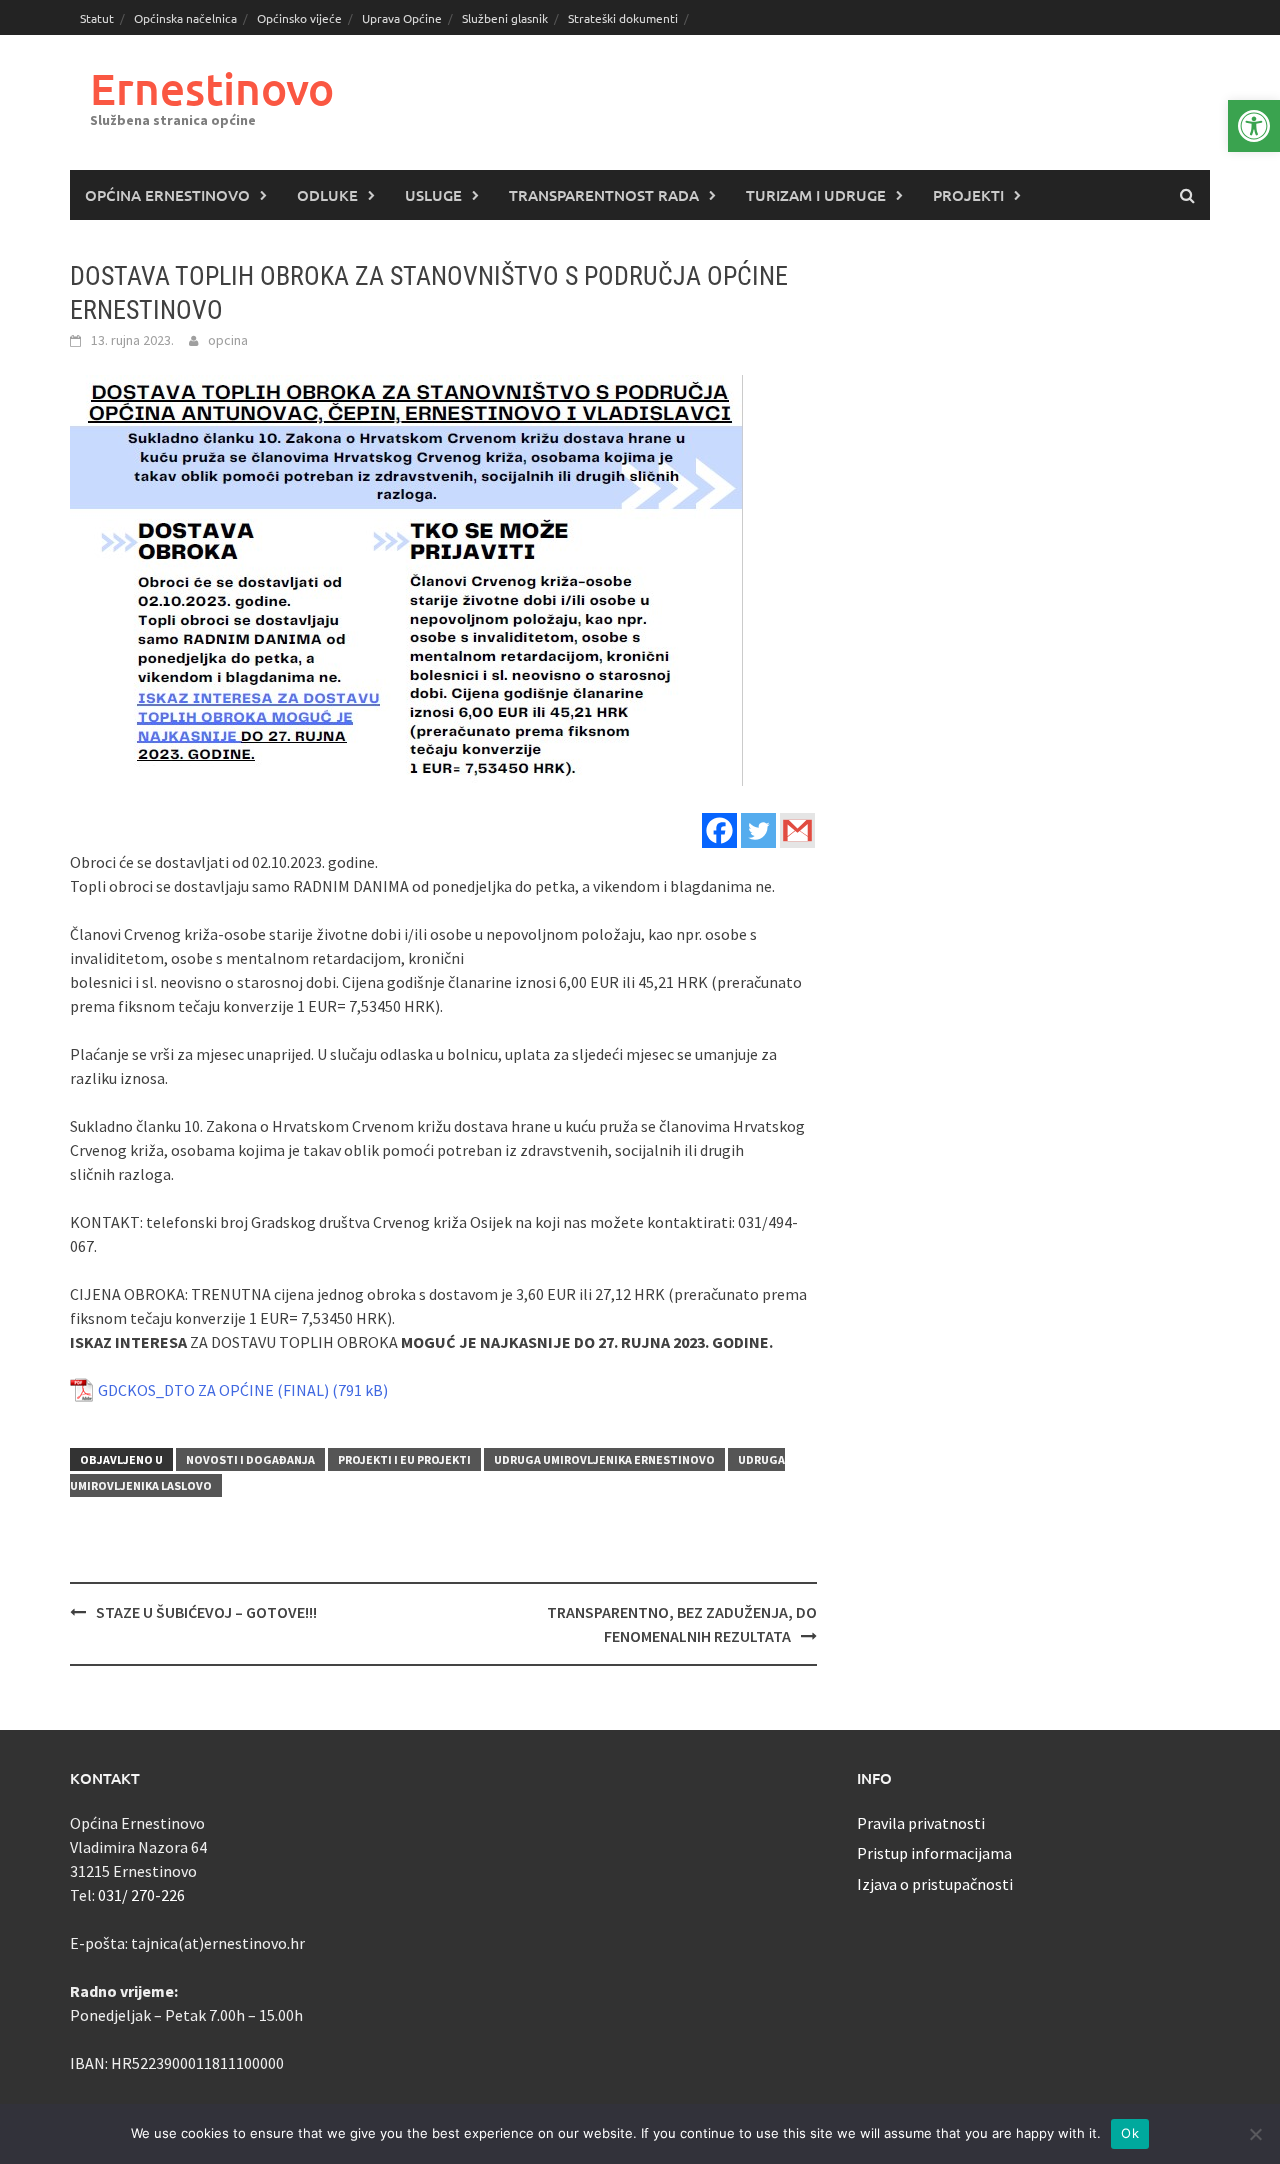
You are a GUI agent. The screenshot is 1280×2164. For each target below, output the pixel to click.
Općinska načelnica (185, 18)
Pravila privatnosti (921, 1823)
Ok (1130, 2133)
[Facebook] (719, 830)
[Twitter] (758, 830)
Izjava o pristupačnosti (935, 1884)
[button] (1254, 126)
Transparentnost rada (604, 195)
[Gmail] (797, 830)
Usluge (433, 195)
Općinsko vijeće (299, 18)
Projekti (968, 195)
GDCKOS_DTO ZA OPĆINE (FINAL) (213, 1390)
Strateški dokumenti (623, 18)
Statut (97, 18)
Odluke (327, 195)
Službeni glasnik (505, 18)
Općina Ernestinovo (167, 195)
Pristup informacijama (934, 1853)
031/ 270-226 (141, 1895)
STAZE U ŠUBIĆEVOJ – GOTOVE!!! (206, 1612)
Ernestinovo (212, 88)
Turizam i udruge (816, 195)
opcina (228, 340)
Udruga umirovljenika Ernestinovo (604, 1459)
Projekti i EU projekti (404, 1459)
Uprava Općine (402, 18)
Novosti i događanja (250, 1459)
